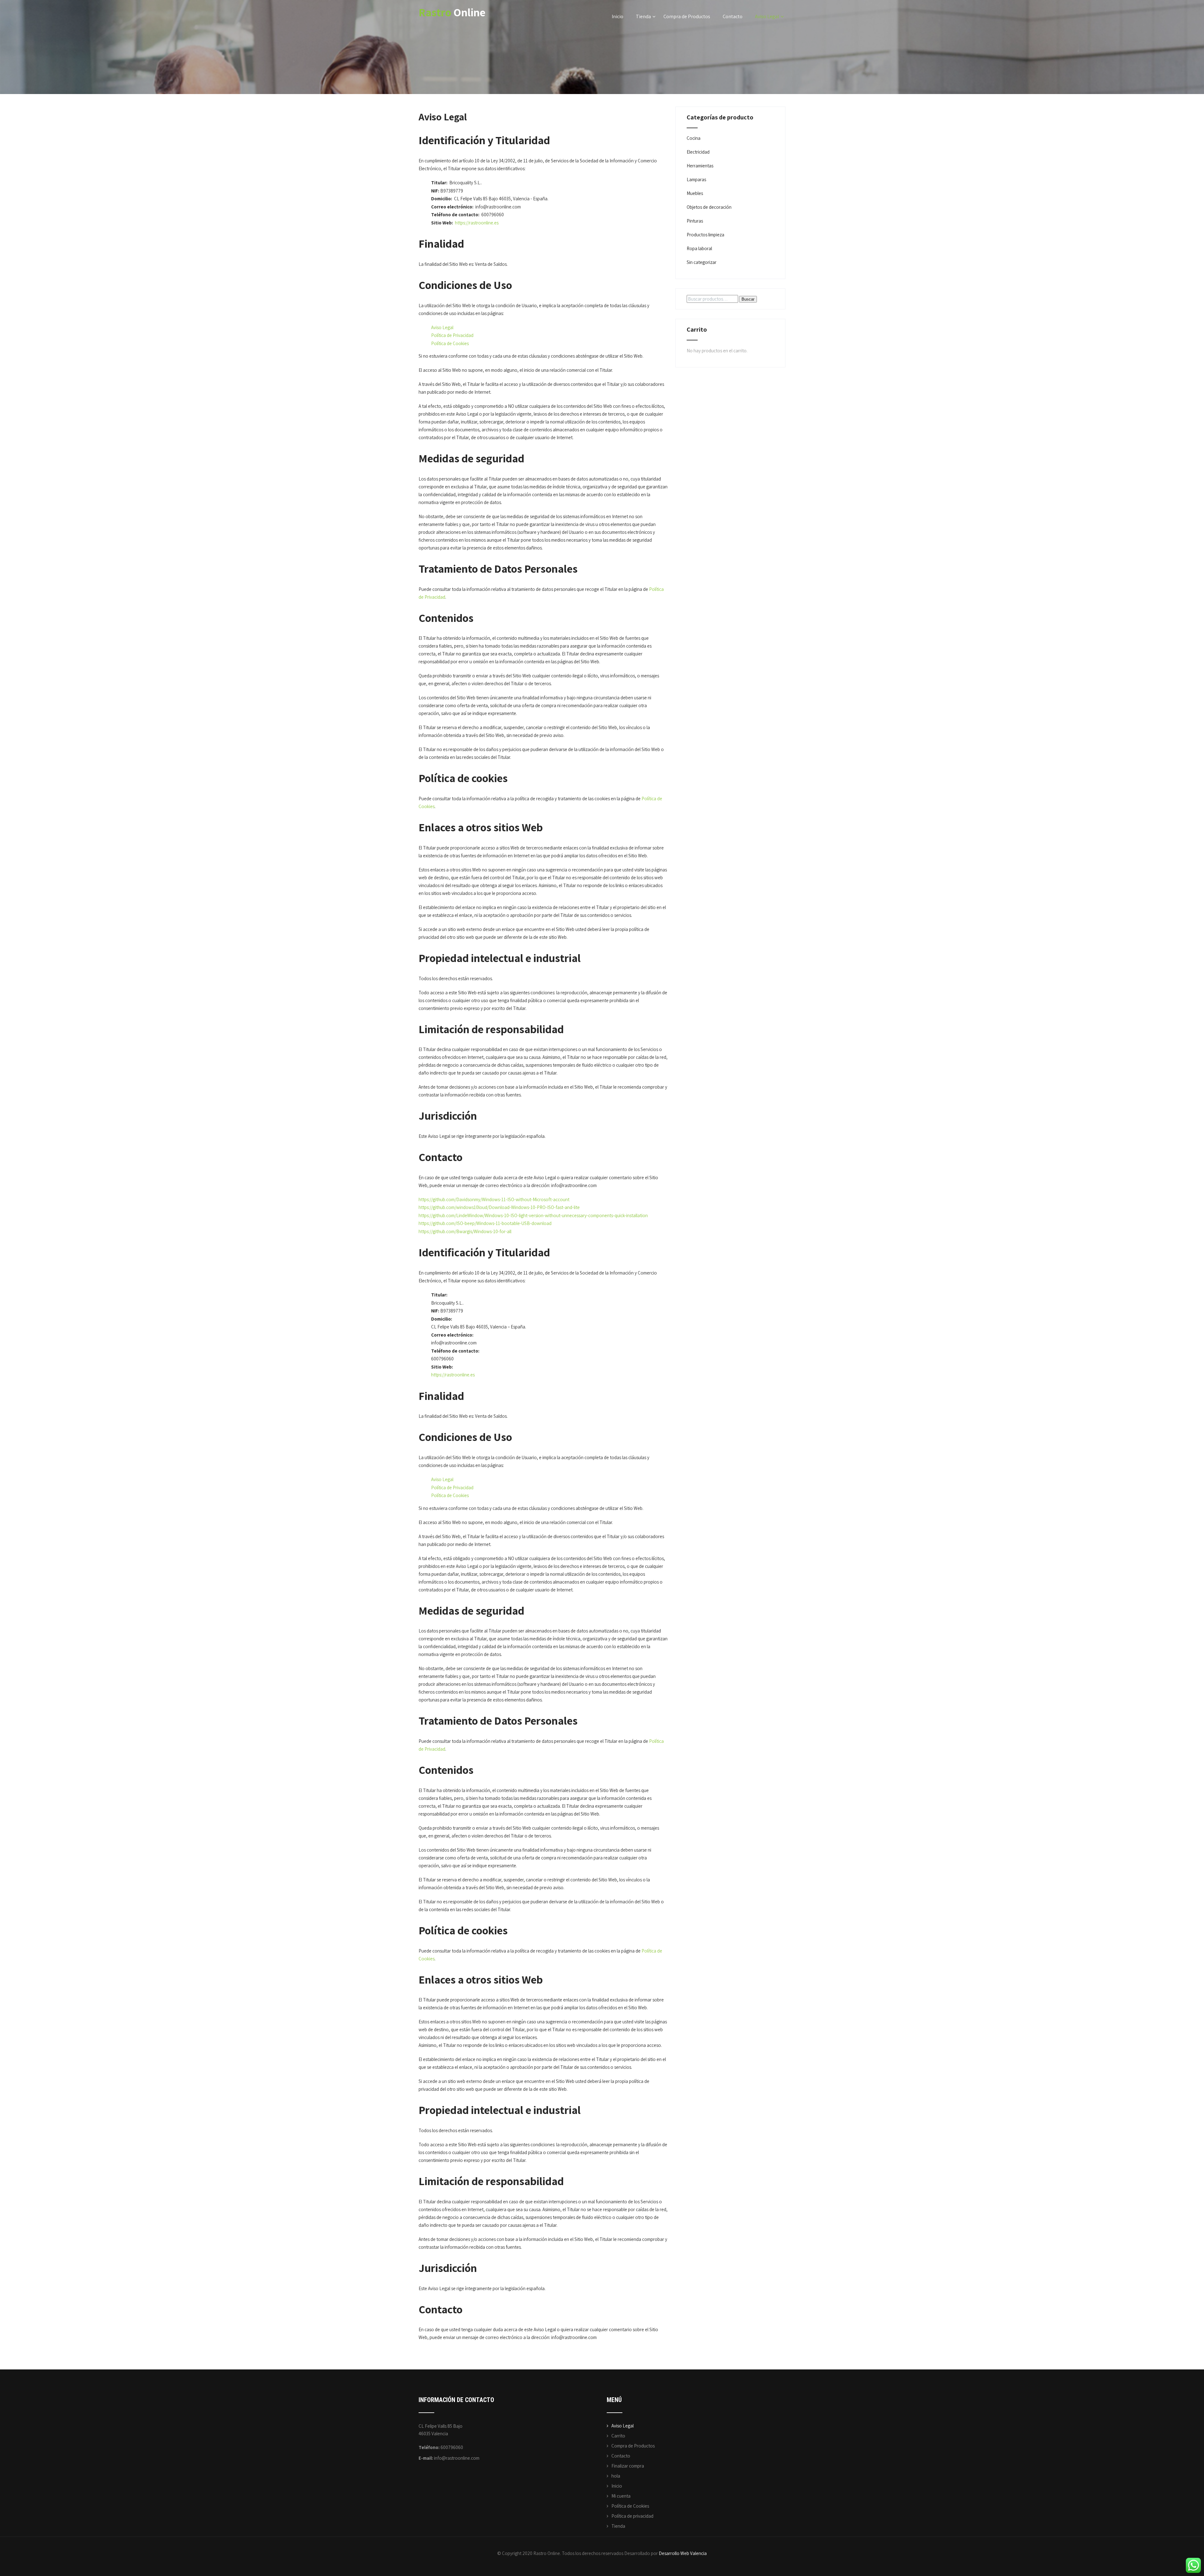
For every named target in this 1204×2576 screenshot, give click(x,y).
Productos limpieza (705, 235)
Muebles (695, 193)
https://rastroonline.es (477, 223)
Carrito (618, 2436)
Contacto (733, 16)
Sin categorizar (702, 262)
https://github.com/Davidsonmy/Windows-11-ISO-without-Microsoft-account (494, 1199)
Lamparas (696, 179)
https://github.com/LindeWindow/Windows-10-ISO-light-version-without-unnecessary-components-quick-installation (533, 1215)
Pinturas (695, 221)
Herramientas (700, 166)
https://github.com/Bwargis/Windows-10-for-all (465, 1231)
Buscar (748, 299)
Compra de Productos (687, 16)
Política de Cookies (450, 343)
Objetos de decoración (709, 207)
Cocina (694, 138)
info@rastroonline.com (457, 2458)
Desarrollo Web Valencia (683, 2553)
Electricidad (698, 152)
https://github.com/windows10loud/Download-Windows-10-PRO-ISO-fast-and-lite (499, 1207)
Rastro (452, 12)
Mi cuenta (621, 2496)
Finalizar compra (628, 2466)
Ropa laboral (699, 248)
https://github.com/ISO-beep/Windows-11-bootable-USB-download (485, 1223)
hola (616, 2476)
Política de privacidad (632, 2516)
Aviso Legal (767, 16)
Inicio (618, 16)
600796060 (452, 2447)
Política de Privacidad (452, 335)
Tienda (643, 16)
